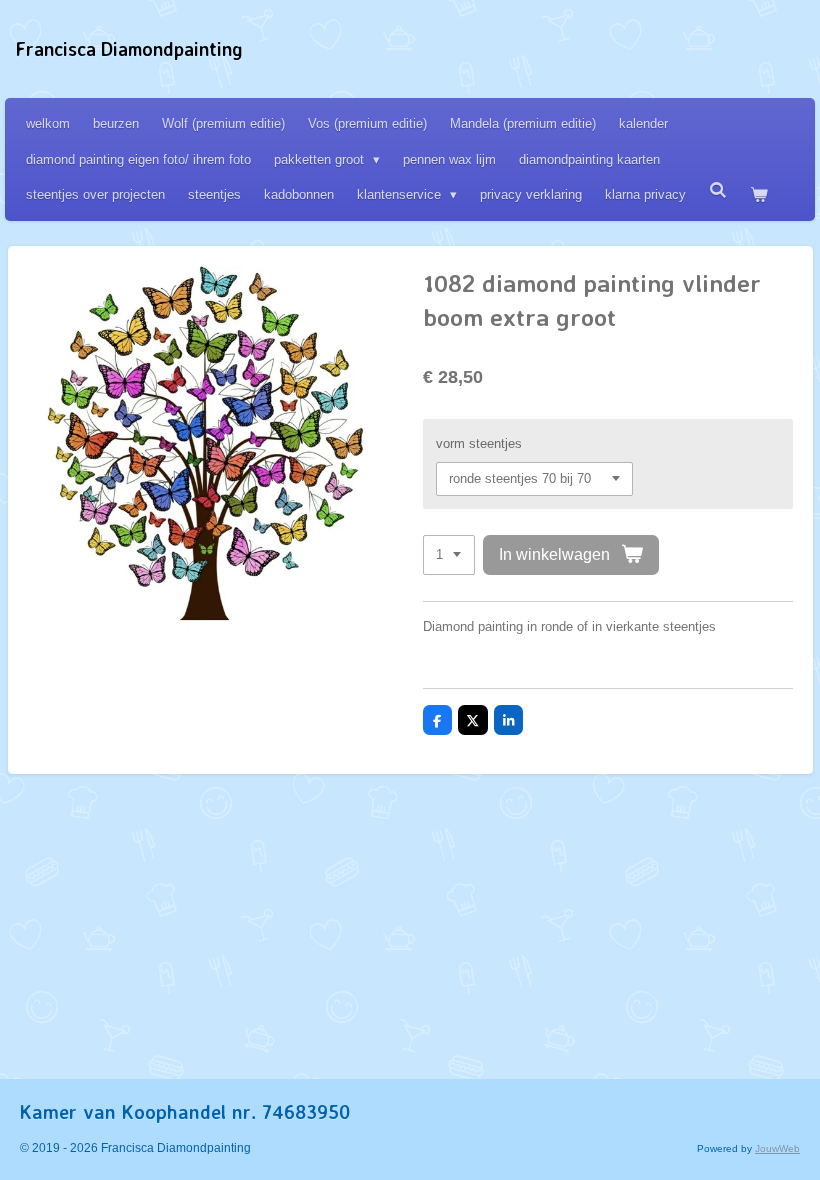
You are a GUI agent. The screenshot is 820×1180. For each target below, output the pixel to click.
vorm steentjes (479, 443)
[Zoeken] (718, 190)
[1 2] (449, 555)
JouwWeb (777, 1148)
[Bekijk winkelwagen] (759, 194)
